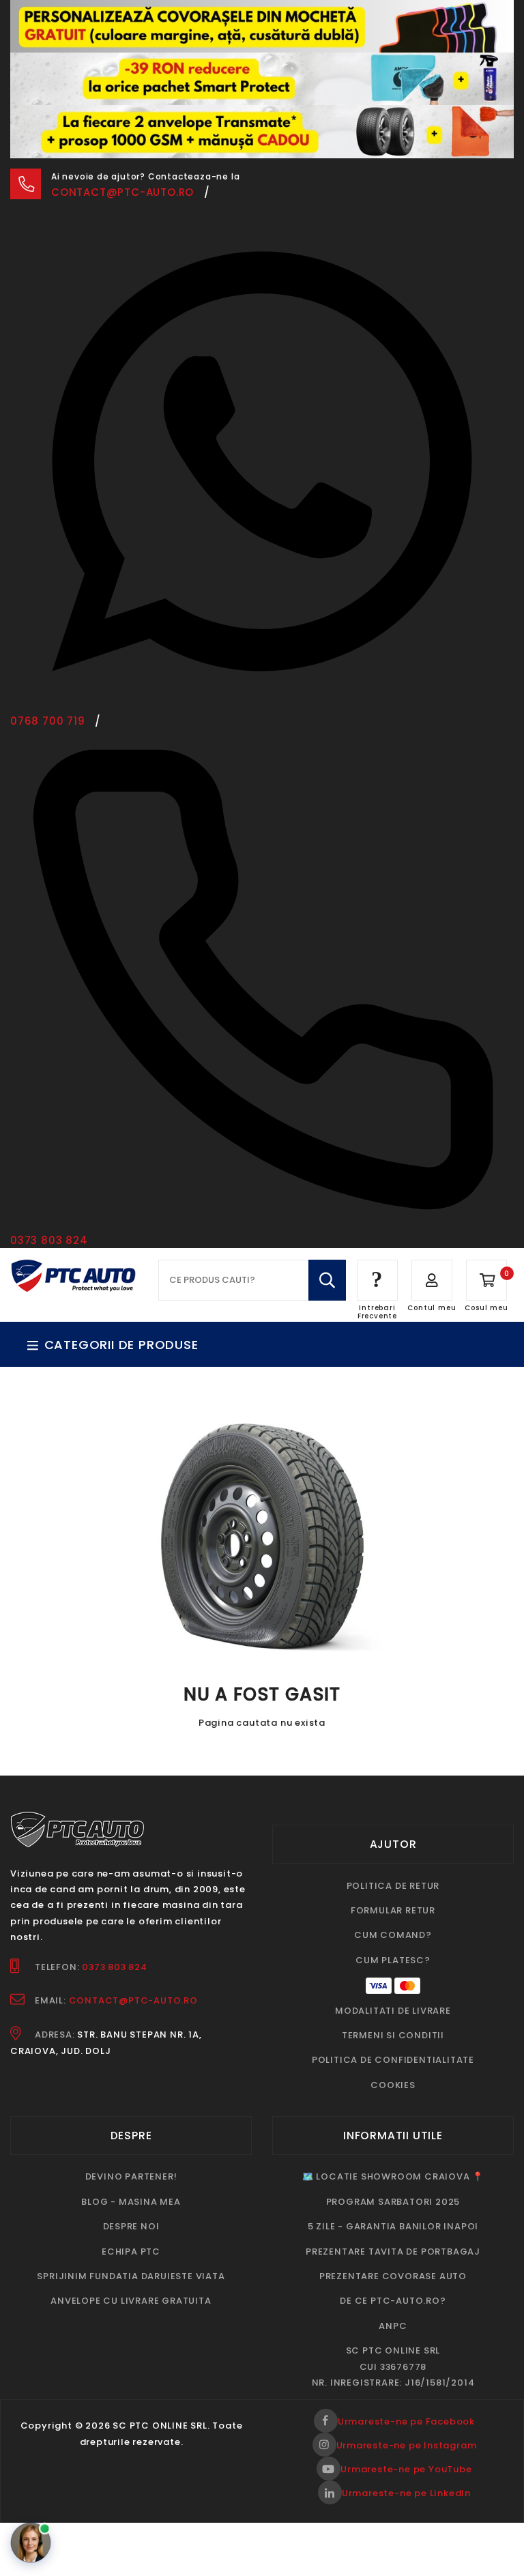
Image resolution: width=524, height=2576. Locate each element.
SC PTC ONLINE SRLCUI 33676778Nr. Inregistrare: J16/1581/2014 (393, 2314)
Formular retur (393, 1858)
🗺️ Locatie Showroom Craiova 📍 (393, 2124)
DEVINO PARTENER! (131, 2124)
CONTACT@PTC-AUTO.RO (133, 1948)
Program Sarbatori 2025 (393, 2148)
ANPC (393, 2273)
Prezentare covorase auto (393, 2224)
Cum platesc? (393, 1908)
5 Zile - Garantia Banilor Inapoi (393, 2174)
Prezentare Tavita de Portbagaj (393, 2198)
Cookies (393, 2032)
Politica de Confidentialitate (393, 2007)
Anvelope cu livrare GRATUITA (131, 2248)
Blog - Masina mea (131, 2148)
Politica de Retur (393, 1833)
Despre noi (131, 2174)
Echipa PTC (131, 2198)
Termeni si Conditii (393, 1983)
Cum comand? (393, 1882)
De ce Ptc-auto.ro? (393, 2248)
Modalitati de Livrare (393, 1957)
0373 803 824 (115, 1914)
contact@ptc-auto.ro (122, 140)
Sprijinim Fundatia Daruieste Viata (131, 2224)
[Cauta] (327, 1228)
